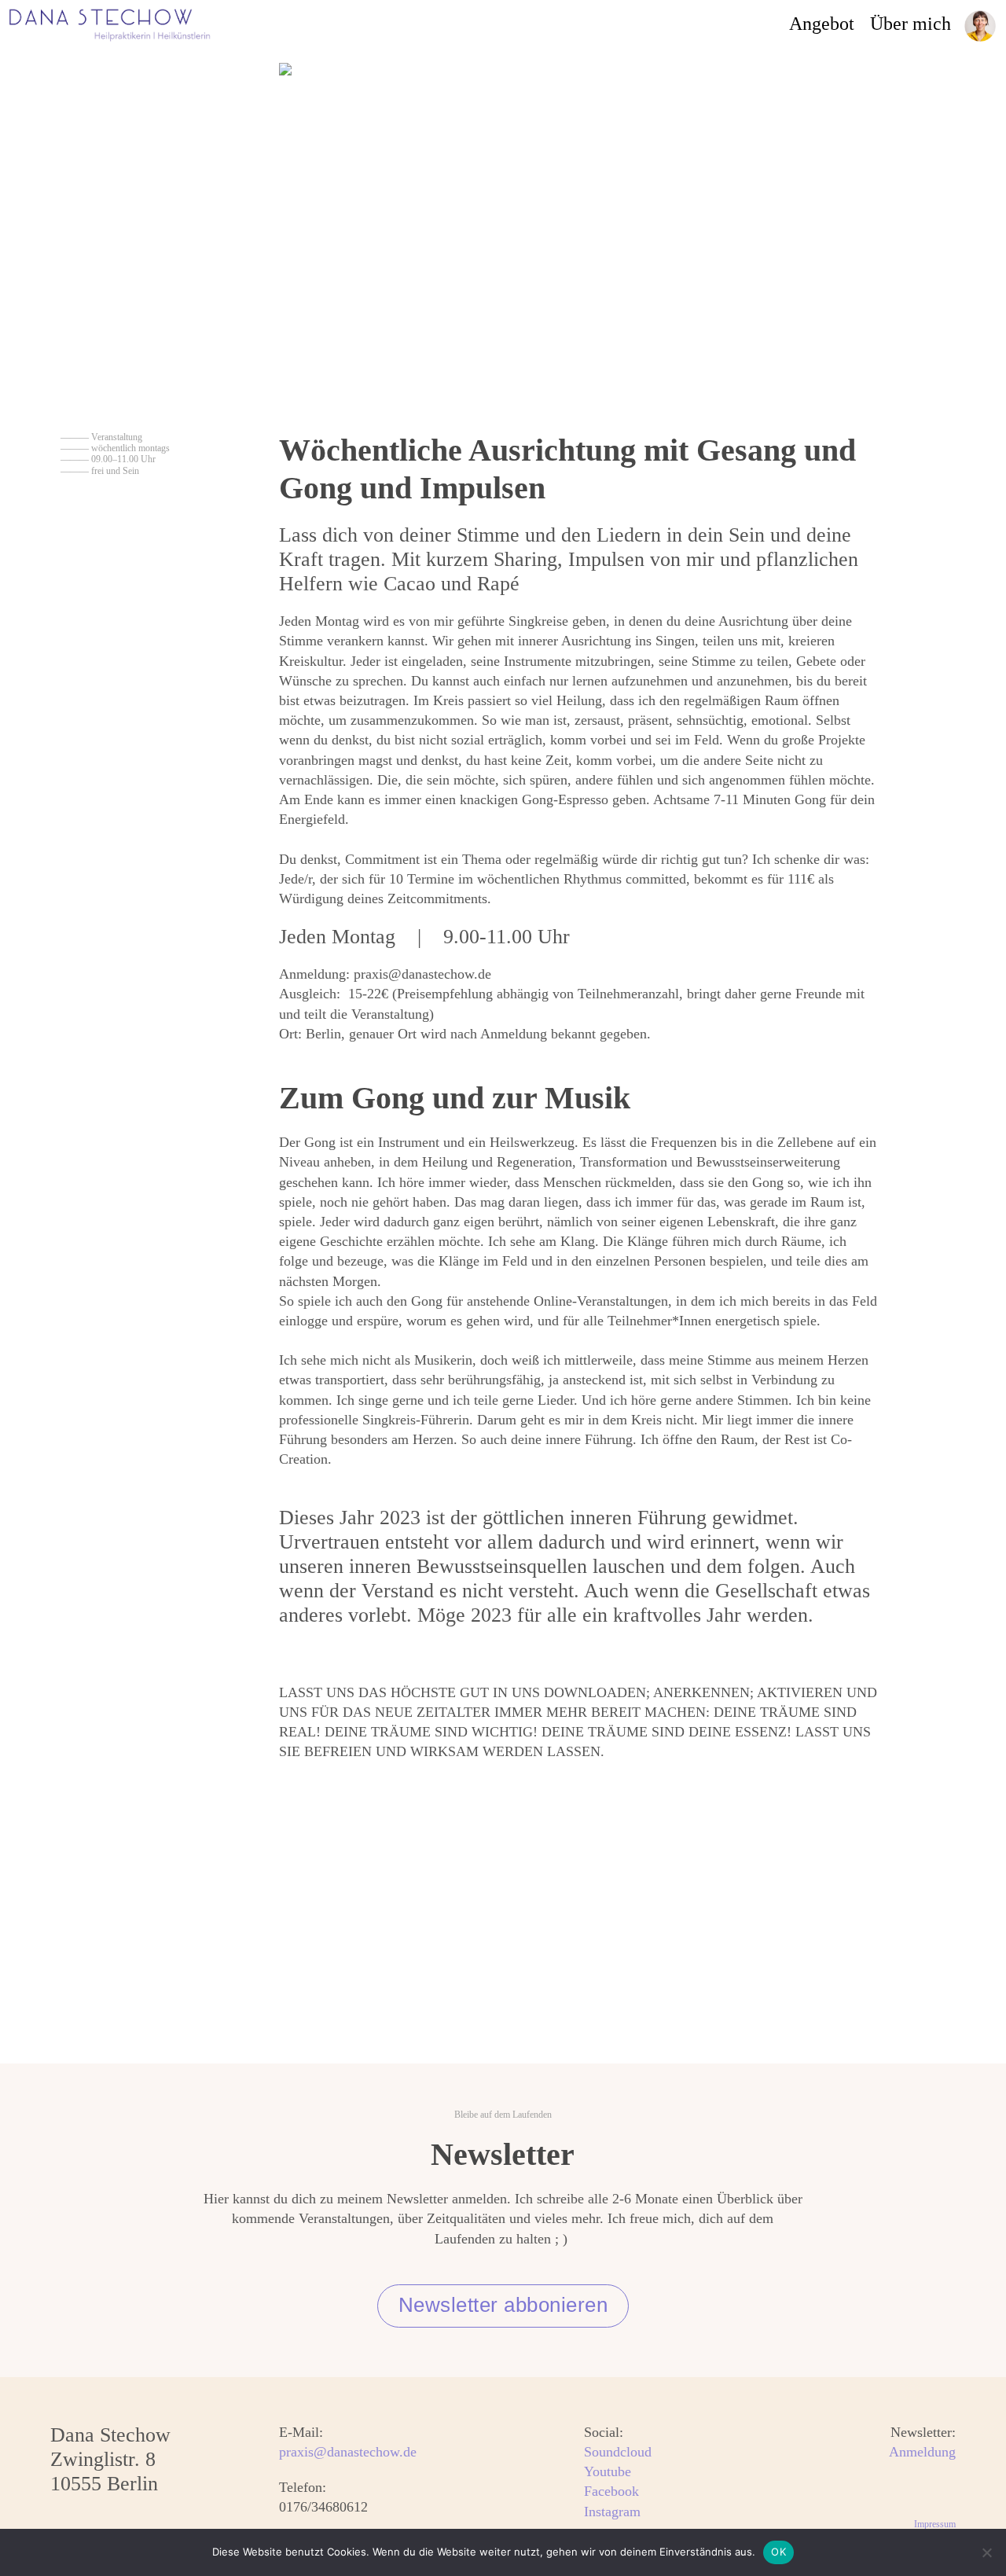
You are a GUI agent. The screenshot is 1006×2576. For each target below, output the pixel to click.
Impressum (935, 2524)
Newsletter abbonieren (503, 2305)
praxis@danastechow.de (348, 2452)
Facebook (611, 2491)
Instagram (612, 2512)
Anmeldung (922, 2452)
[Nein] (986, 2552)
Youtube (608, 2471)
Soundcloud (618, 2452)
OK (778, 2552)
